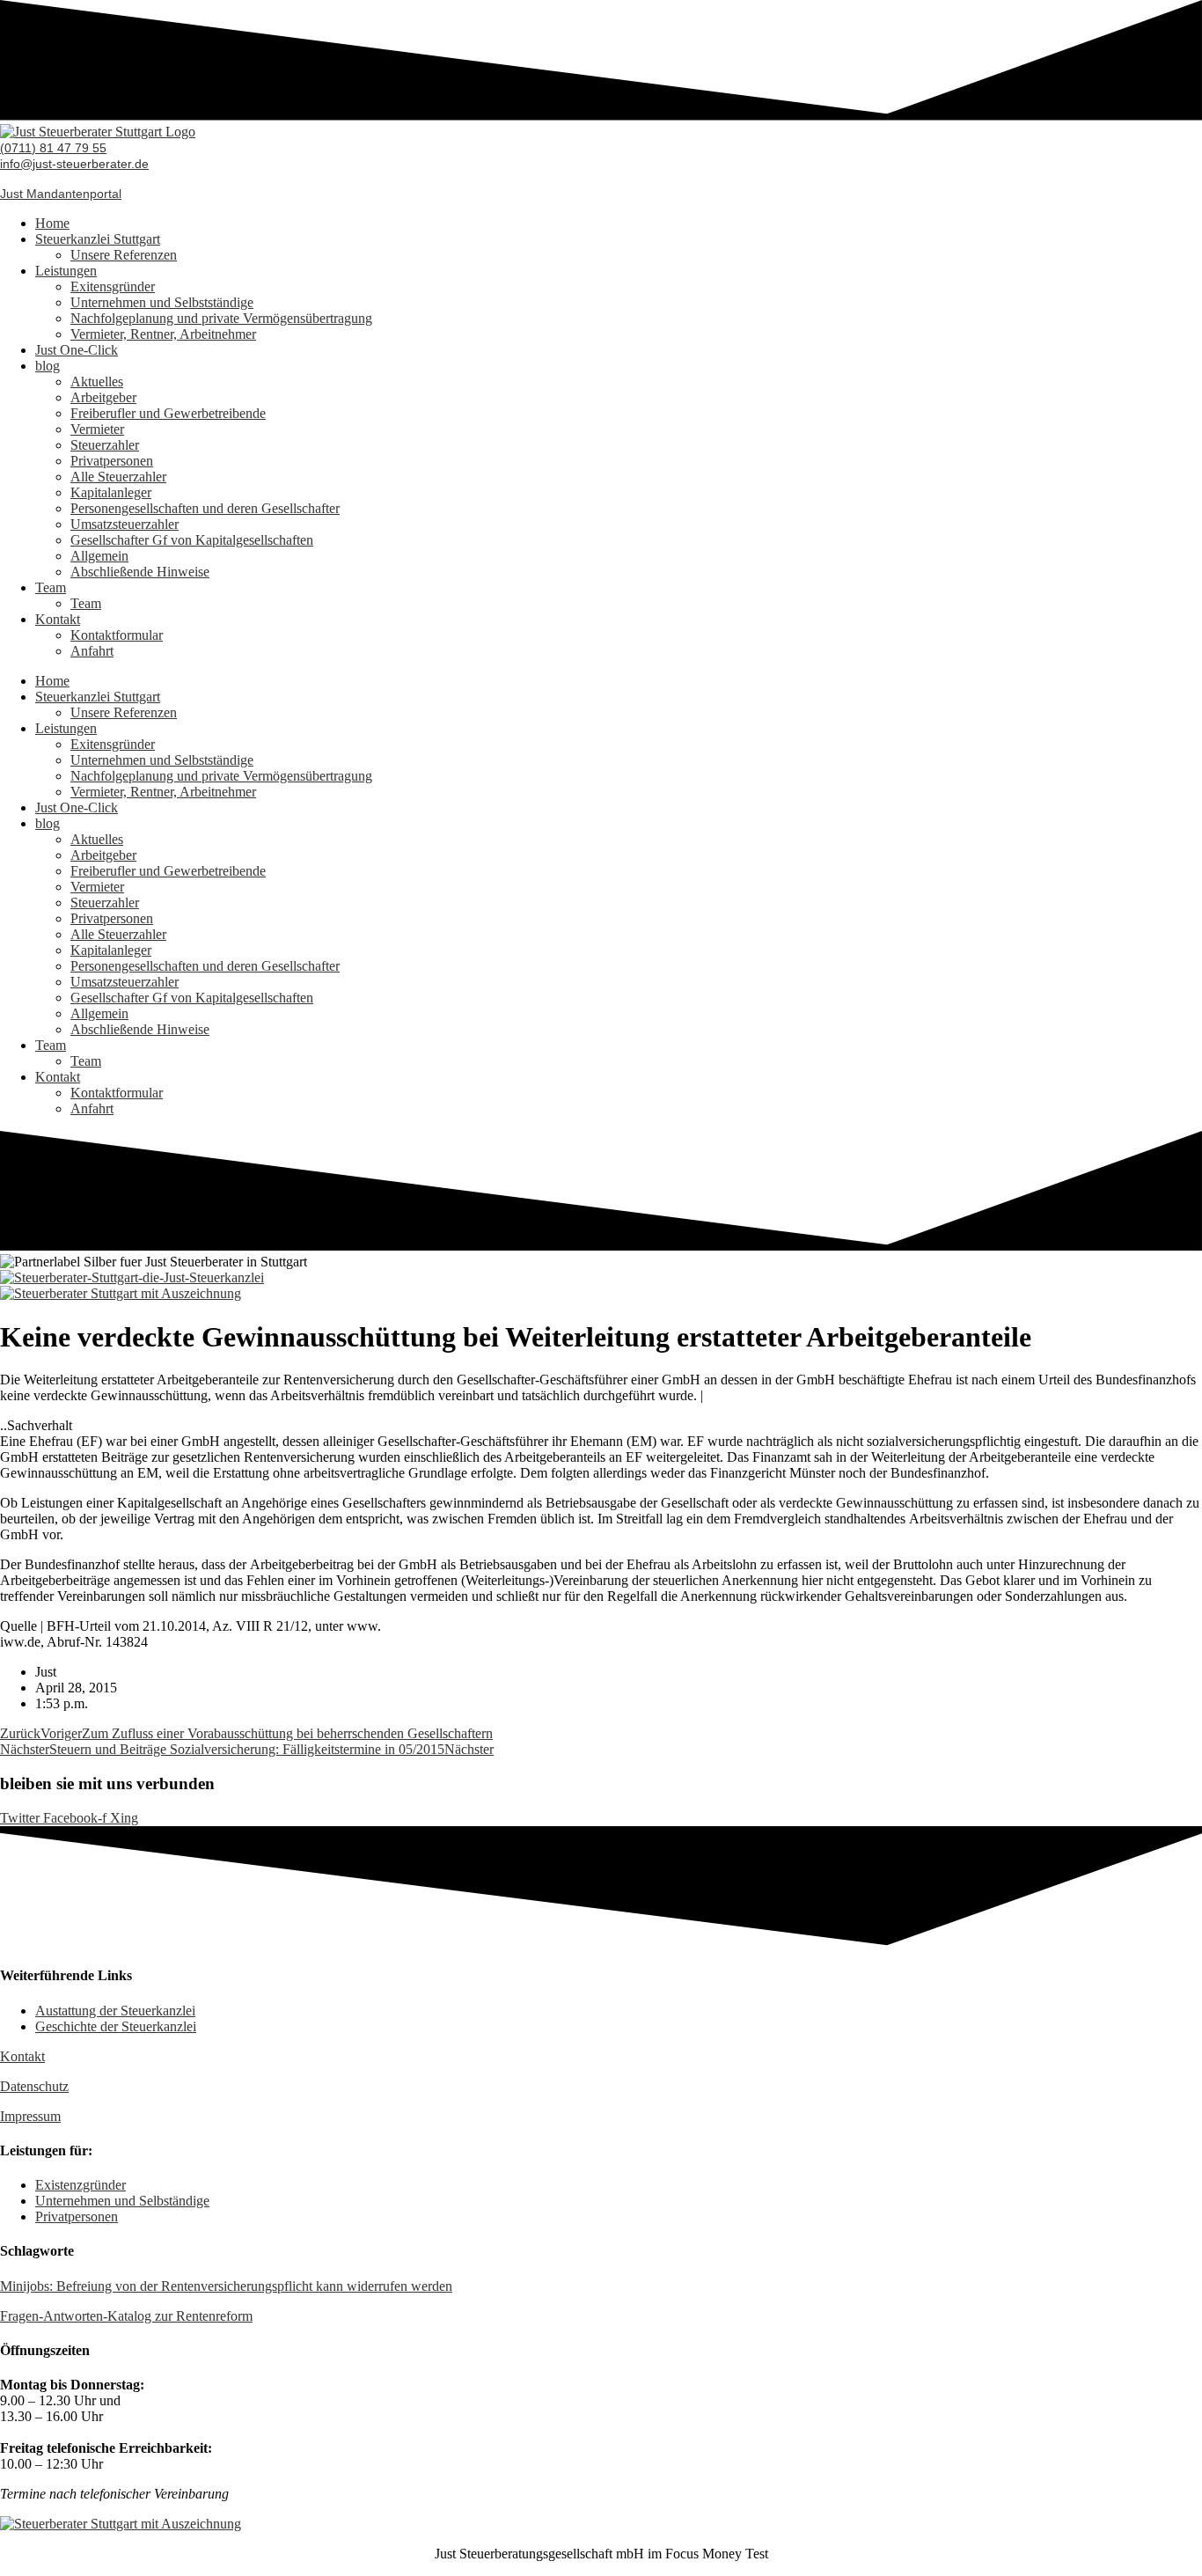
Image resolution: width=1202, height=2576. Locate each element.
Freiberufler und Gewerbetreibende (168, 413)
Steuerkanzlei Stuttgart (98, 239)
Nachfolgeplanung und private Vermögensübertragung (221, 318)
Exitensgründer (113, 286)
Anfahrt (92, 651)
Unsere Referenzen (124, 255)
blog (48, 366)
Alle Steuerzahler (118, 477)
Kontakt (58, 619)
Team (51, 587)
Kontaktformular (117, 635)
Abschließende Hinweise (140, 572)
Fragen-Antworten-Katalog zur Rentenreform (126, 2316)
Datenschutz (34, 2086)
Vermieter (97, 429)
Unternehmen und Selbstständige (162, 302)
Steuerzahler (105, 445)
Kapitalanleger (111, 492)
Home (52, 223)
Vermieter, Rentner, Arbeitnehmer (163, 334)
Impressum (30, 2116)
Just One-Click (77, 350)
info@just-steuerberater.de (74, 164)
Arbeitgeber (103, 397)
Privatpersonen (112, 461)
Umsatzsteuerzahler (125, 524)
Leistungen (66, 271)
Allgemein (99, 556)
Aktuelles (97, 382)
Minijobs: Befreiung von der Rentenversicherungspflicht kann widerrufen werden (226, 2286)
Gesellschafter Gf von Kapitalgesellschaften (192, 540)
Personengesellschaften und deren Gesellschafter (205, 508)
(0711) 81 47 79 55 (53, 148)
